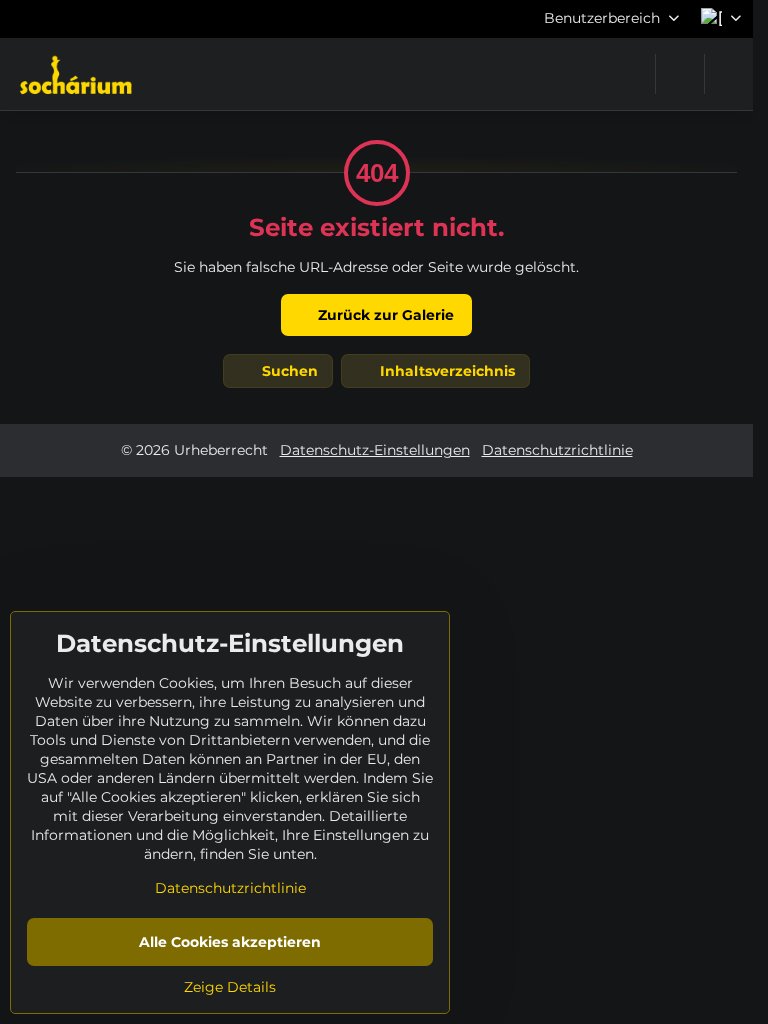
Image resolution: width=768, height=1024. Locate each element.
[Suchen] (680, 74)
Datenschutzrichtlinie (557, 450)
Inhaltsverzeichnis (445, 371)
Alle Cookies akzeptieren (230, 942)
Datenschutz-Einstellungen (375, 450)
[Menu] (729, 74)
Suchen (288, 371)
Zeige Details (230, 987)
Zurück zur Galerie (384, 315)
